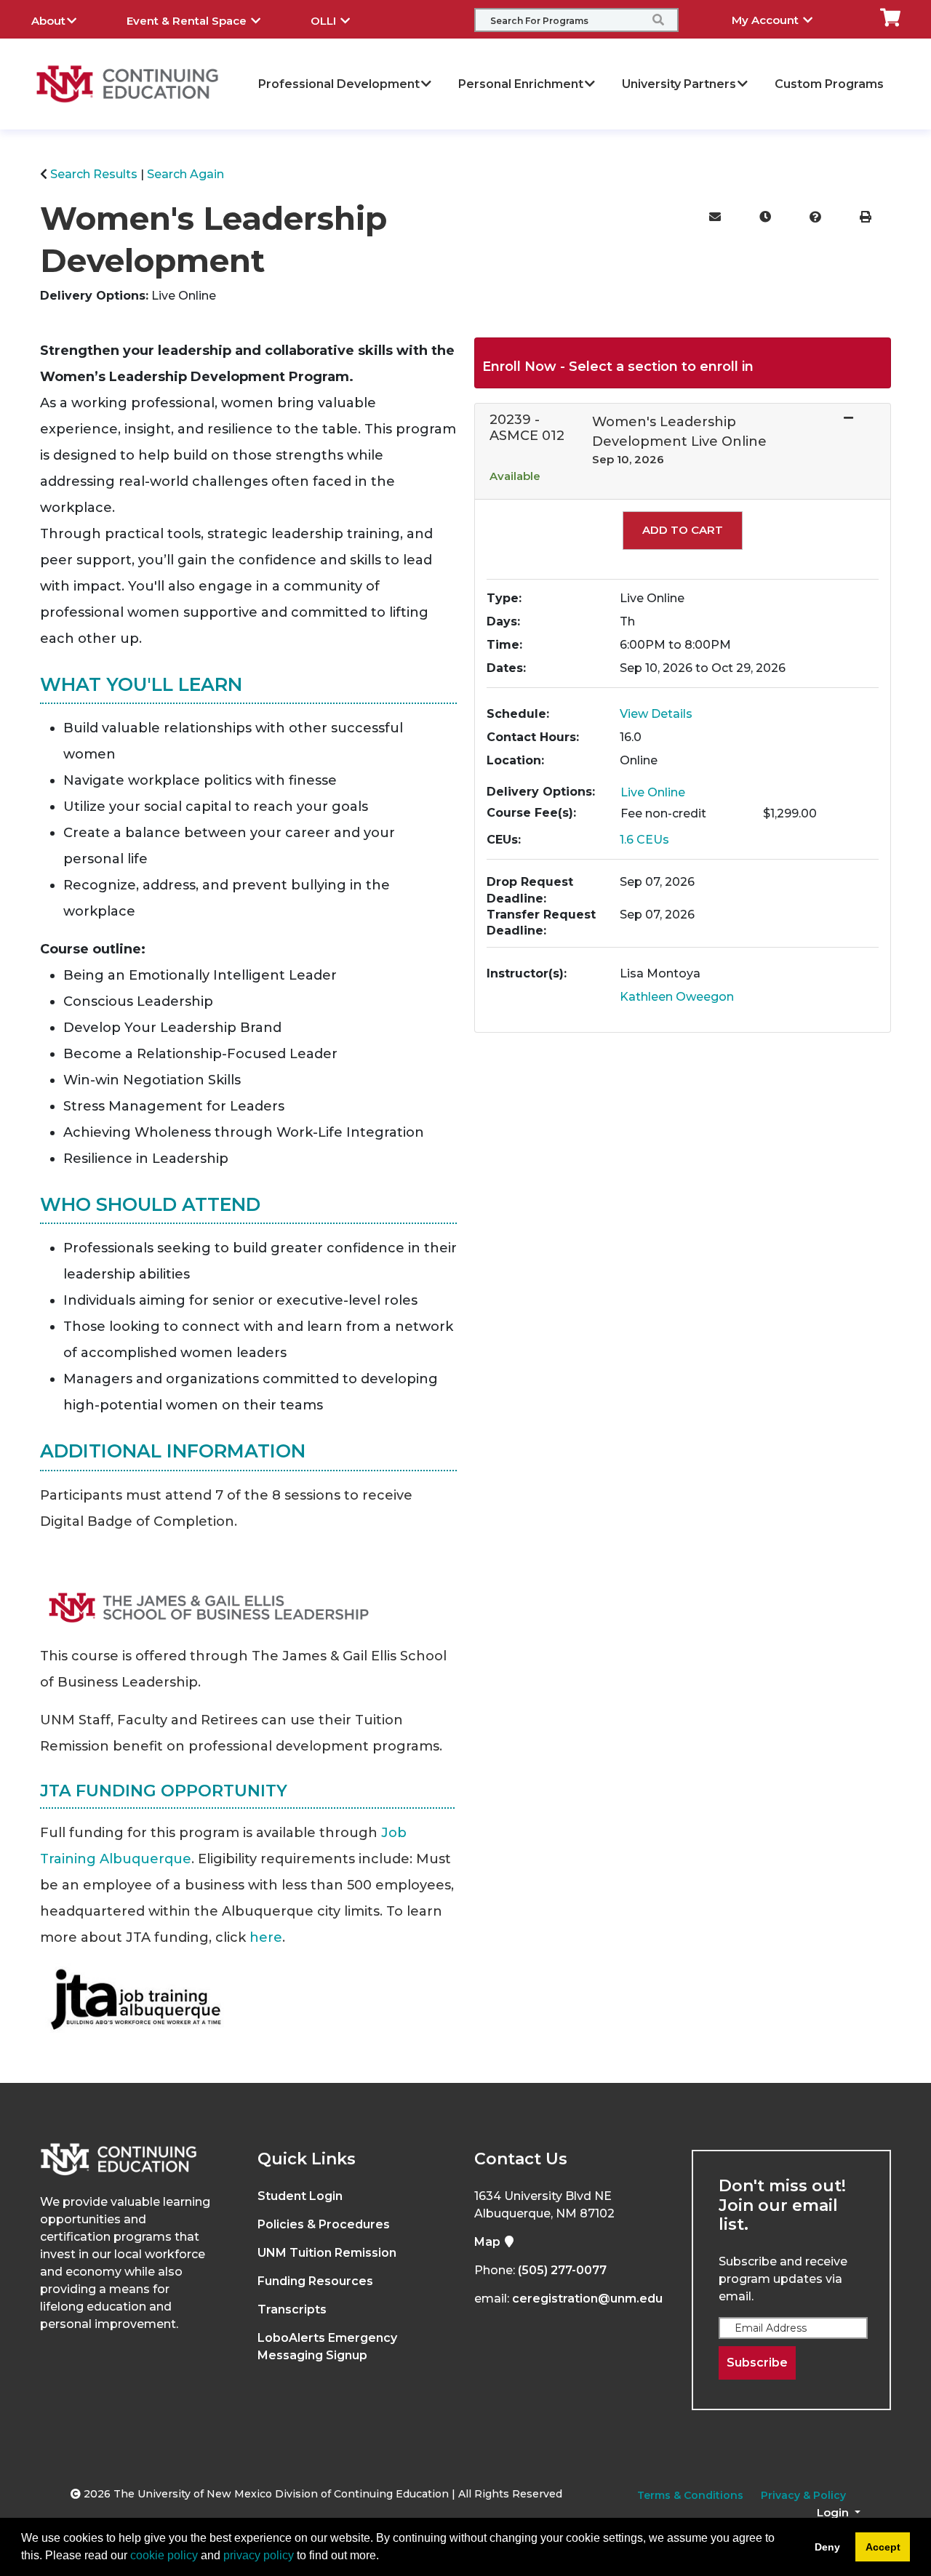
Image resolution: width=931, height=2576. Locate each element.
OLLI (325, 21)
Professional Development (339, 84)
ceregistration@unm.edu (587, 2299)
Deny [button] (827, 2547)
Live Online (653, 792)
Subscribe (757, 2363)
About (48, 21)
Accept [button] (883, 2547)
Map (489, 2242)
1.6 (644, 840)
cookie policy (164, 2555)
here (266, 1937)
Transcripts (292, 2309)
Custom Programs (829, 84)
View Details (656, 714)
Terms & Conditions (690, 2495)
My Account (767, 20)
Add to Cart (683, 530)
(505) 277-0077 (562, 2270)
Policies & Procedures (324, 2224)
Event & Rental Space (188, 21)
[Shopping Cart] (890, 16)
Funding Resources (315, 2281)
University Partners (679, 84)
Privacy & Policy (803, 2495)
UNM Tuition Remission (327, 2253)
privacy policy (259, 2555)
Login (834, 2512)
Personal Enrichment (521, 84)
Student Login (300, 2196)
